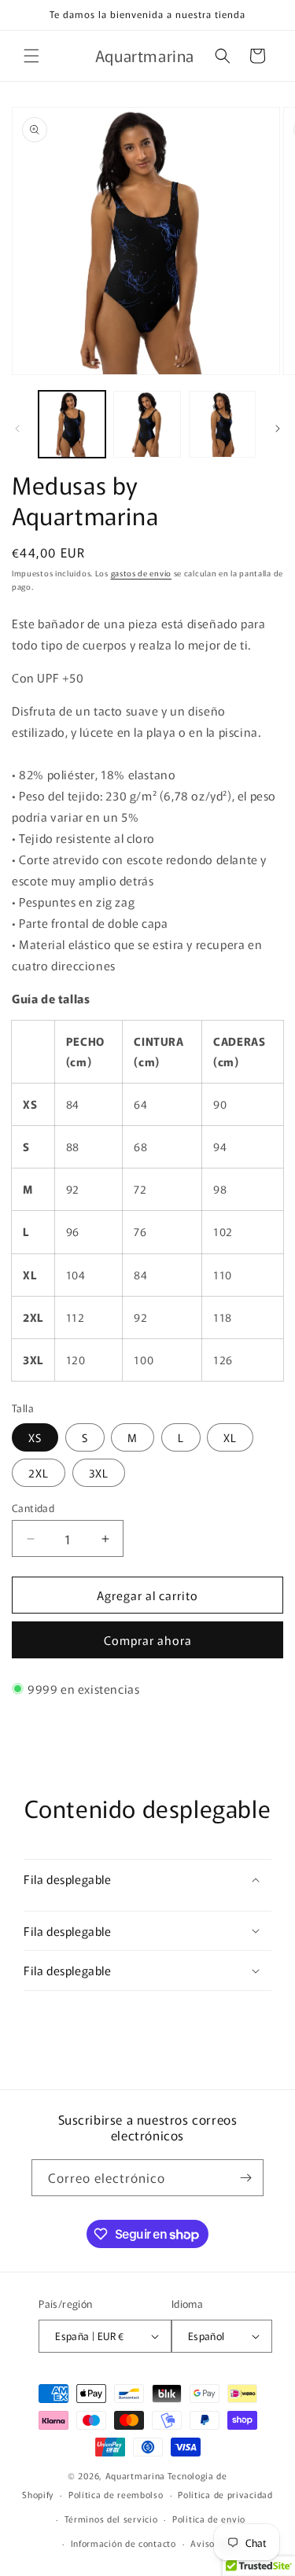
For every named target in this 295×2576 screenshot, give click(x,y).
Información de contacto (124, 2543)
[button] (31, 56)
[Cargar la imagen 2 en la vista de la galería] (147, 424)
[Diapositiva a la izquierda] (17, 429)
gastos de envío (142, 573)
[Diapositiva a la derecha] (278, 429)
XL (230, 1437)
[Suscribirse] (245, 2178)
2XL (39, 1473)
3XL (99, 1473)
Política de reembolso (116, 2494)
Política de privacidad (225, 2494)
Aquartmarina (135, 2475)
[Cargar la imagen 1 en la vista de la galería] (72, 424)
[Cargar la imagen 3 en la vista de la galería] (222, 424)
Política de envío (209, 2519)
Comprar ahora (148, 1640)
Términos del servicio (111, 2519)
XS (35, 1437)
